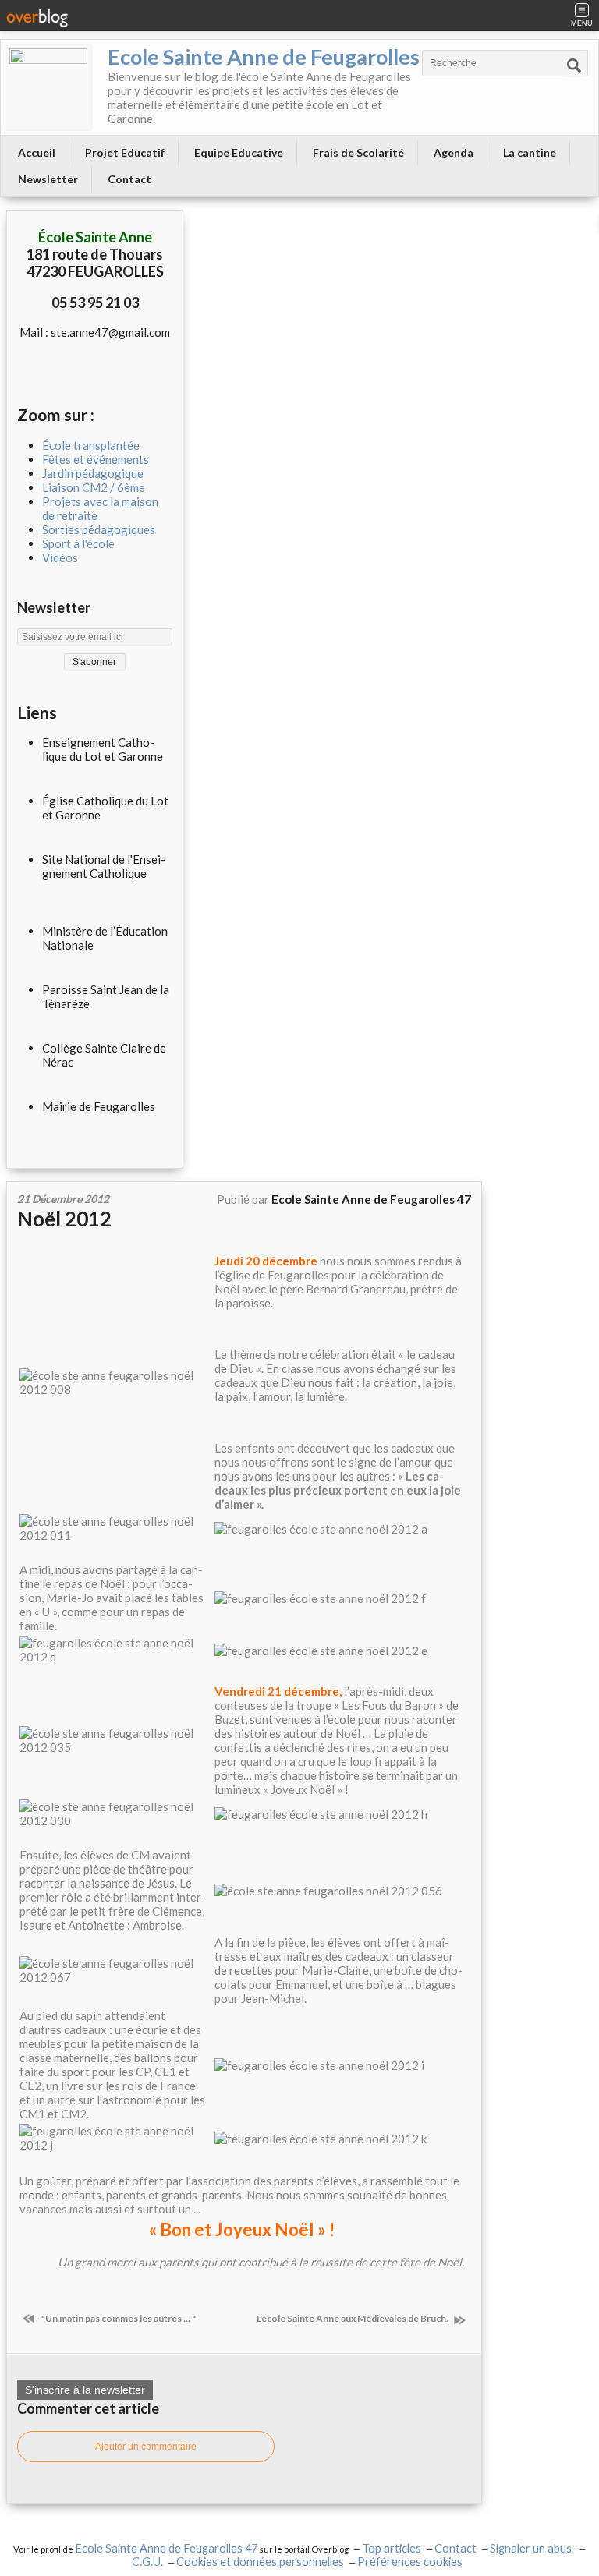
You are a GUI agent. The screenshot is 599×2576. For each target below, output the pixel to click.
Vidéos (60, 557)
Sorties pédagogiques (99, 529)
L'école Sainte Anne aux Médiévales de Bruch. (353, 2318)
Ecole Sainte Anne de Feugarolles (264, 57)
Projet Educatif (125, 152)
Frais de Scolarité (358, 152)
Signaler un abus (532, 2548)
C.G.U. (147, 2562)
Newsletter (48, 179)
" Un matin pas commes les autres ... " (117, 2318)
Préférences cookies (410, 2562)
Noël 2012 (64, 1219)
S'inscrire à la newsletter (85, 2390)
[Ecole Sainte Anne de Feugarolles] (48, 87)
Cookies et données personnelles (260, 2562)
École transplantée (91, 445)
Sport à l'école (78, 543)
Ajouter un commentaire (146, 2447)
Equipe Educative (239, 152)
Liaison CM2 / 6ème (94, 487)
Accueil (37, 152)
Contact (129, 179)
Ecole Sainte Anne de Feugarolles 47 (166, 2548)
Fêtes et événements (96, 459)
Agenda (454, 152)
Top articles (392, 2548)
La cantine (530, 152)
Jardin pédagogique (93, 473)
